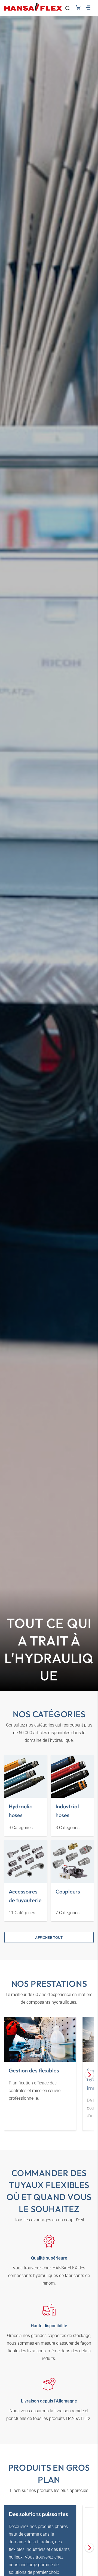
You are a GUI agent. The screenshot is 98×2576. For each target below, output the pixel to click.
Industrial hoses (67, 1811)
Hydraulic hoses (20, 1811)
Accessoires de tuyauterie (25, 1896)
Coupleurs (68, 1891)
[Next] (89, 2075)
